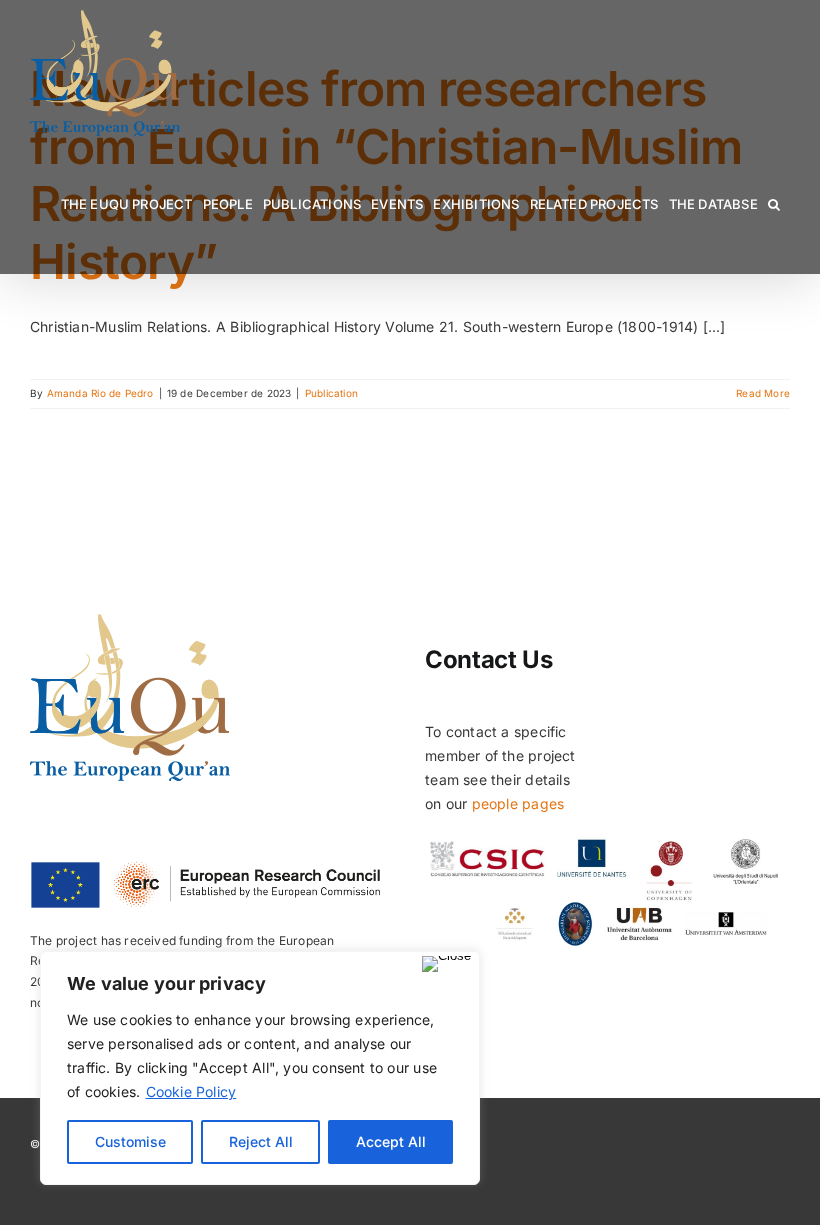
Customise (130, 1141)
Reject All (261, 1141)
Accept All (391, 1141)
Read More (763, 393)
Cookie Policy (191, 1091)
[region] (260, 1068)
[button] (774, 204)
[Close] (446, 964)
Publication (331, 393)
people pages (518, 803)
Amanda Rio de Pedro (100, 393)
